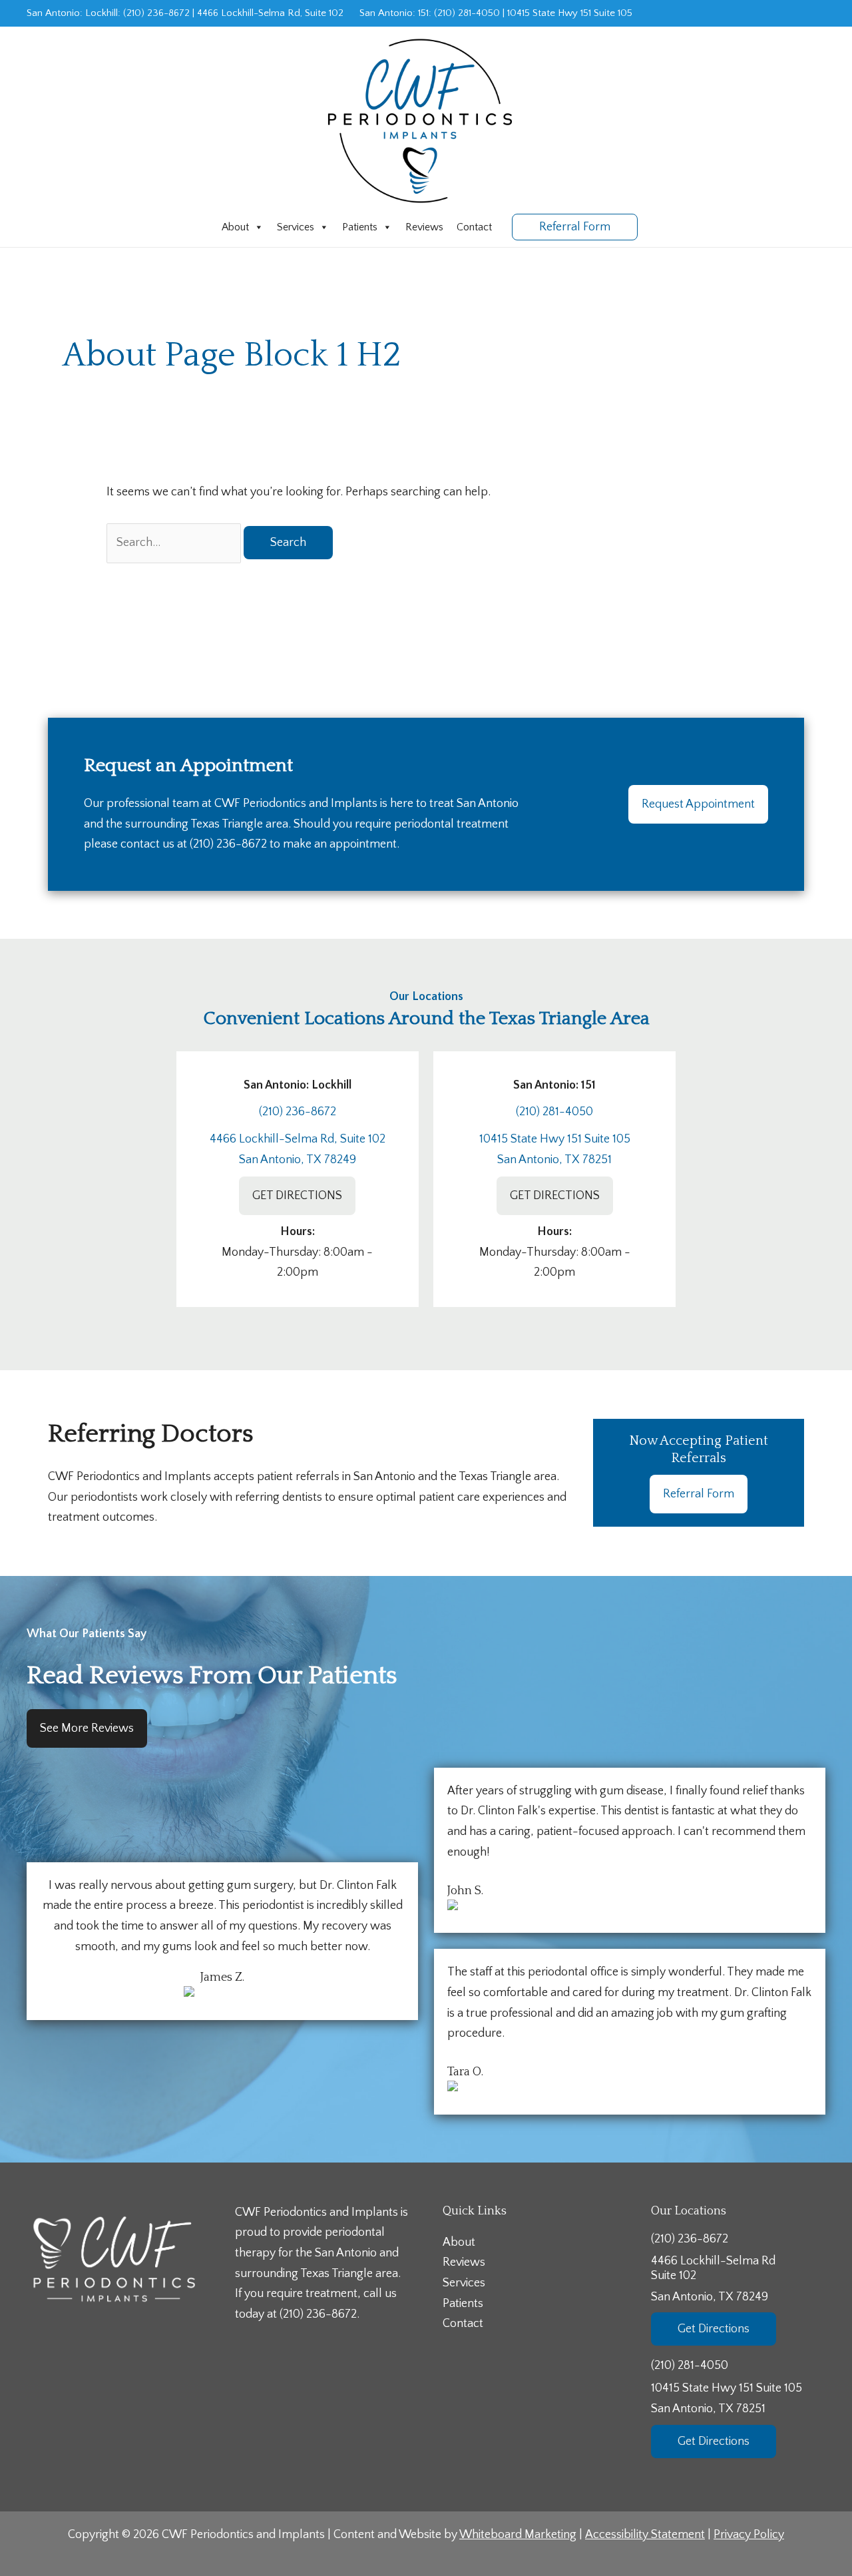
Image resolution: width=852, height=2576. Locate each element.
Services (296, 227)
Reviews (424, 227)
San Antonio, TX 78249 (298, 1160)
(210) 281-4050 (467, 13)
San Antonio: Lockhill (72, 13)
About (235, 227)
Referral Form (699, 1494)
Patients (360, 227)
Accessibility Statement (645, 2535)
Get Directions (714, 2329)
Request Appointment (698, 804)
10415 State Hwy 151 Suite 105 (570, 13)
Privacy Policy (749, 2535)
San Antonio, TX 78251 (554, 1160)
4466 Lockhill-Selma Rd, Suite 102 (270, 13)
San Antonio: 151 (394, 13)
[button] (575, 227)
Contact (474, 227)
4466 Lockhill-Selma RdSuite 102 (713, 2279)
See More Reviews (87, 1728)
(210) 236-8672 (156, 13)
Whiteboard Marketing (518, 2535)
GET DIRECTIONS (297, 1196)
